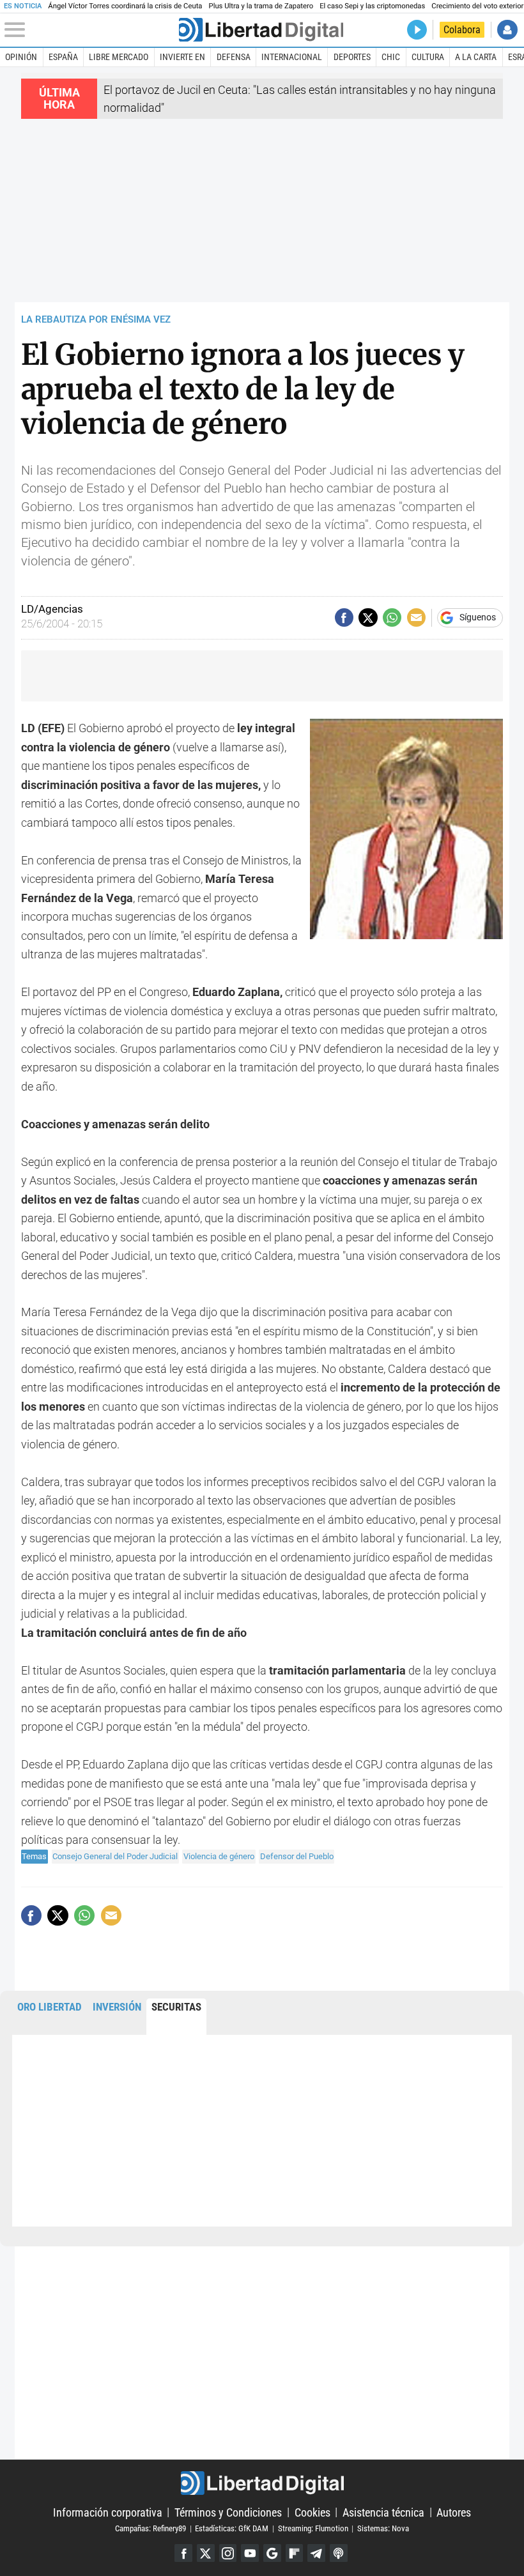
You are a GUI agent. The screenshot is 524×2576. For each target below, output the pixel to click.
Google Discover (272, 2553)
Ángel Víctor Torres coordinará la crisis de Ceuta (125, 6)
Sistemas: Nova (383, 2528)
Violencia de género (219, 1856)
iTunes (339, 2553)
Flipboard (295, 2553)
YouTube (250, 2553)
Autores (454, 2512)
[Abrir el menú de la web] (90, 30)
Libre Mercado (119, 57)
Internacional (292, 57)
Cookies (312, 2512)
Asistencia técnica (383, 2512)
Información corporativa (108, 2512)
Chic (391, 57)
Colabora (462, 30)
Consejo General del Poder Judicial (115, 1856)
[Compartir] (344, 617)
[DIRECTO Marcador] (417, 30)
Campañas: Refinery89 (150, 2528)
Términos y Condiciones (228, 2512)
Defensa (234, 57)
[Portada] (261, 30)
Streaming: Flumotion (313, 2528)
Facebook (183, 2553)
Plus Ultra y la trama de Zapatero (261, 6)
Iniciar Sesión (507, 30)
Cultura (428, 57)
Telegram (316, 2553)
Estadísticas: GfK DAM (232, 2528)
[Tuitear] (368, 617)
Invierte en (182, 57)
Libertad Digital (262, 2483)
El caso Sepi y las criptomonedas (372, 6)
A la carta (476, 57)
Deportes (352, 57)
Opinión (21, 57)
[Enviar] (392, 617)
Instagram (228, 2553)
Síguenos (478, 618)
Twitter (206, 2553)
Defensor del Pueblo (297, 1856)
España (63, 57)
